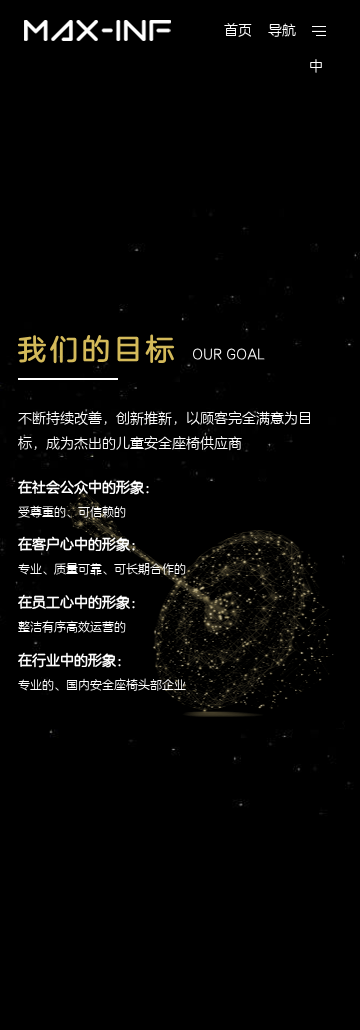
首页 (238, 30)
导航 (282, 30)
